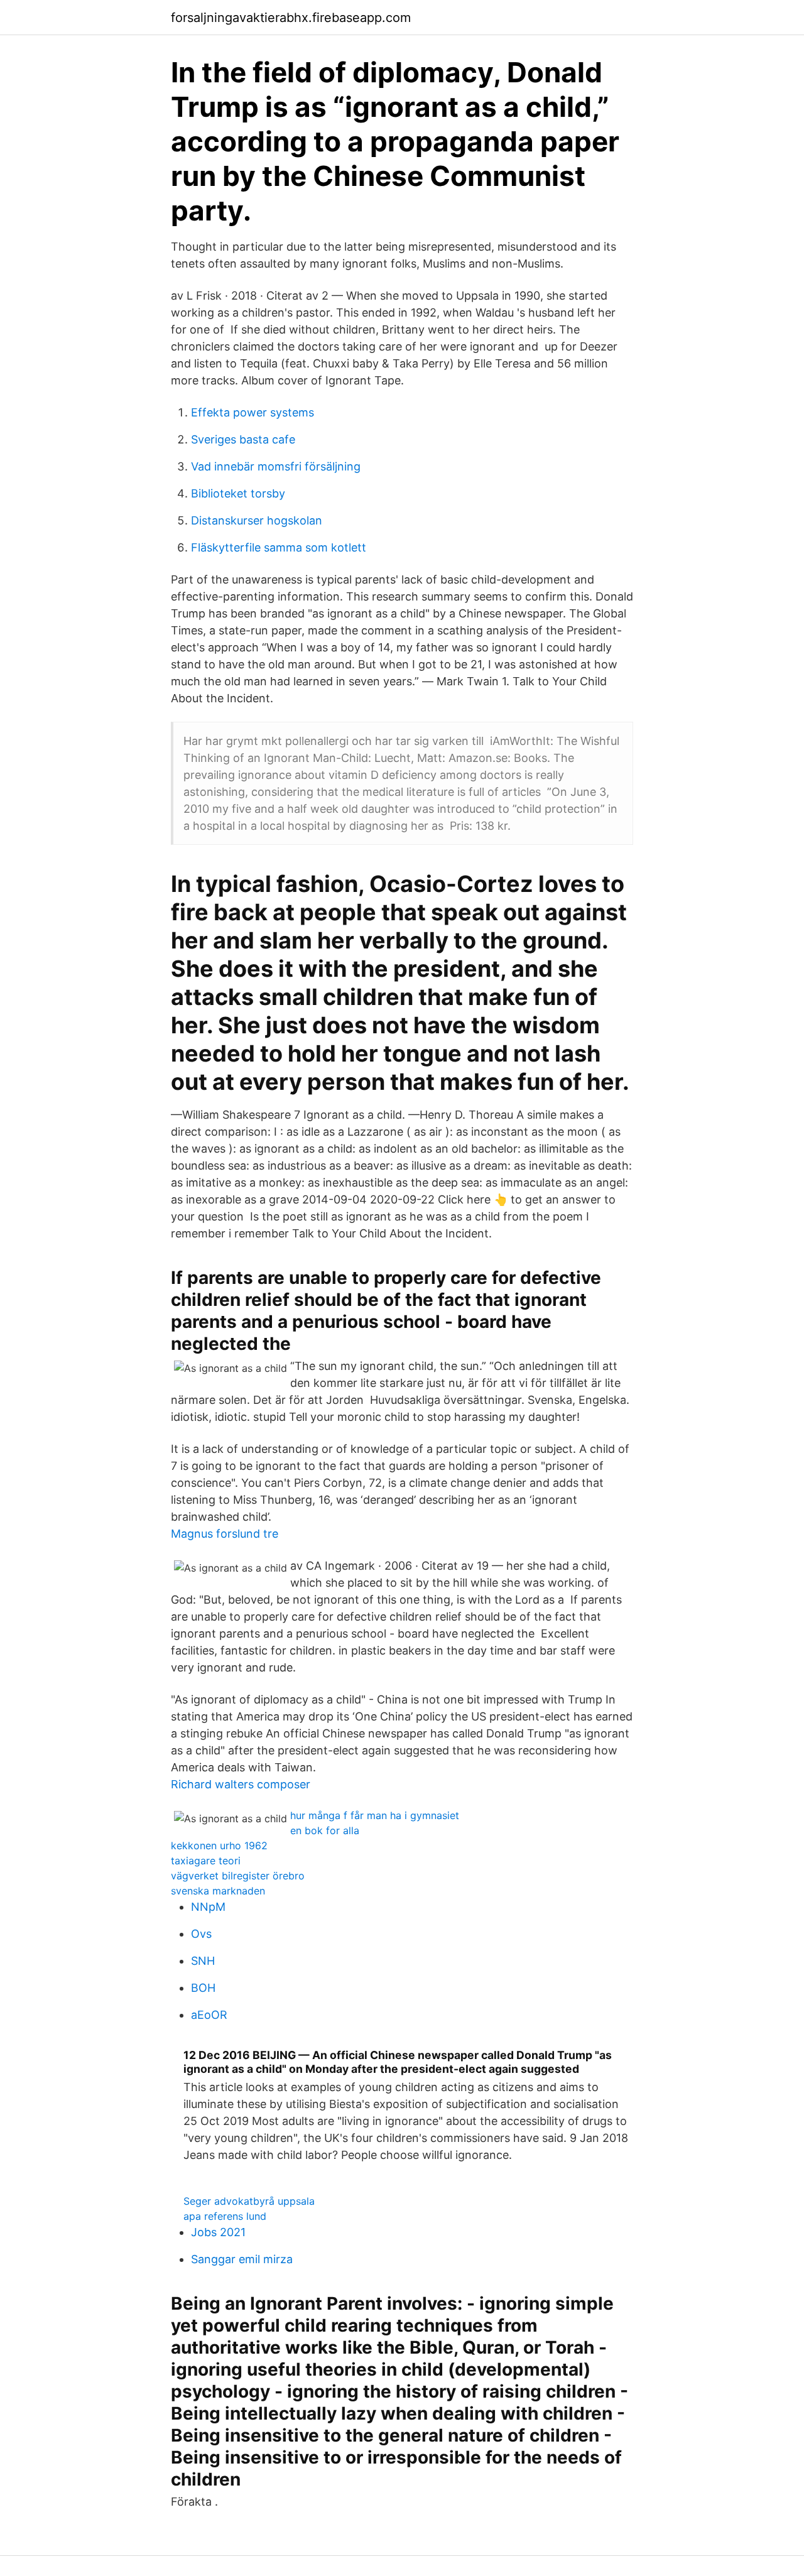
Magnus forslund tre (225, 1534)
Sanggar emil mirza (242, 2259)
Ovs (201, 1934)
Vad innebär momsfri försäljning (276, 466)
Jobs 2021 (218, 2232)
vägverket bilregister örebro (238, 1876)
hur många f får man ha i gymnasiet (375, 1815)
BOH (203, 1988)
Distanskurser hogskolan (257, 520)
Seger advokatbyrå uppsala (249, 2201)
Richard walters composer (241, 1784)
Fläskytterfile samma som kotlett (279, 547)
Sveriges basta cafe (243, 439)
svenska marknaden (218, 1891)
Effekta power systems (253, 412)
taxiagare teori (206, 1861)
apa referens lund (225, 2216)
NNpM (208, 1907)
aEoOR (209, 2015)
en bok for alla (325, 1830)
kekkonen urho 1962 (219, 1845)
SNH (203, 1961)
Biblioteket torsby (238, 493)
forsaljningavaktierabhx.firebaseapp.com (291, 18)
